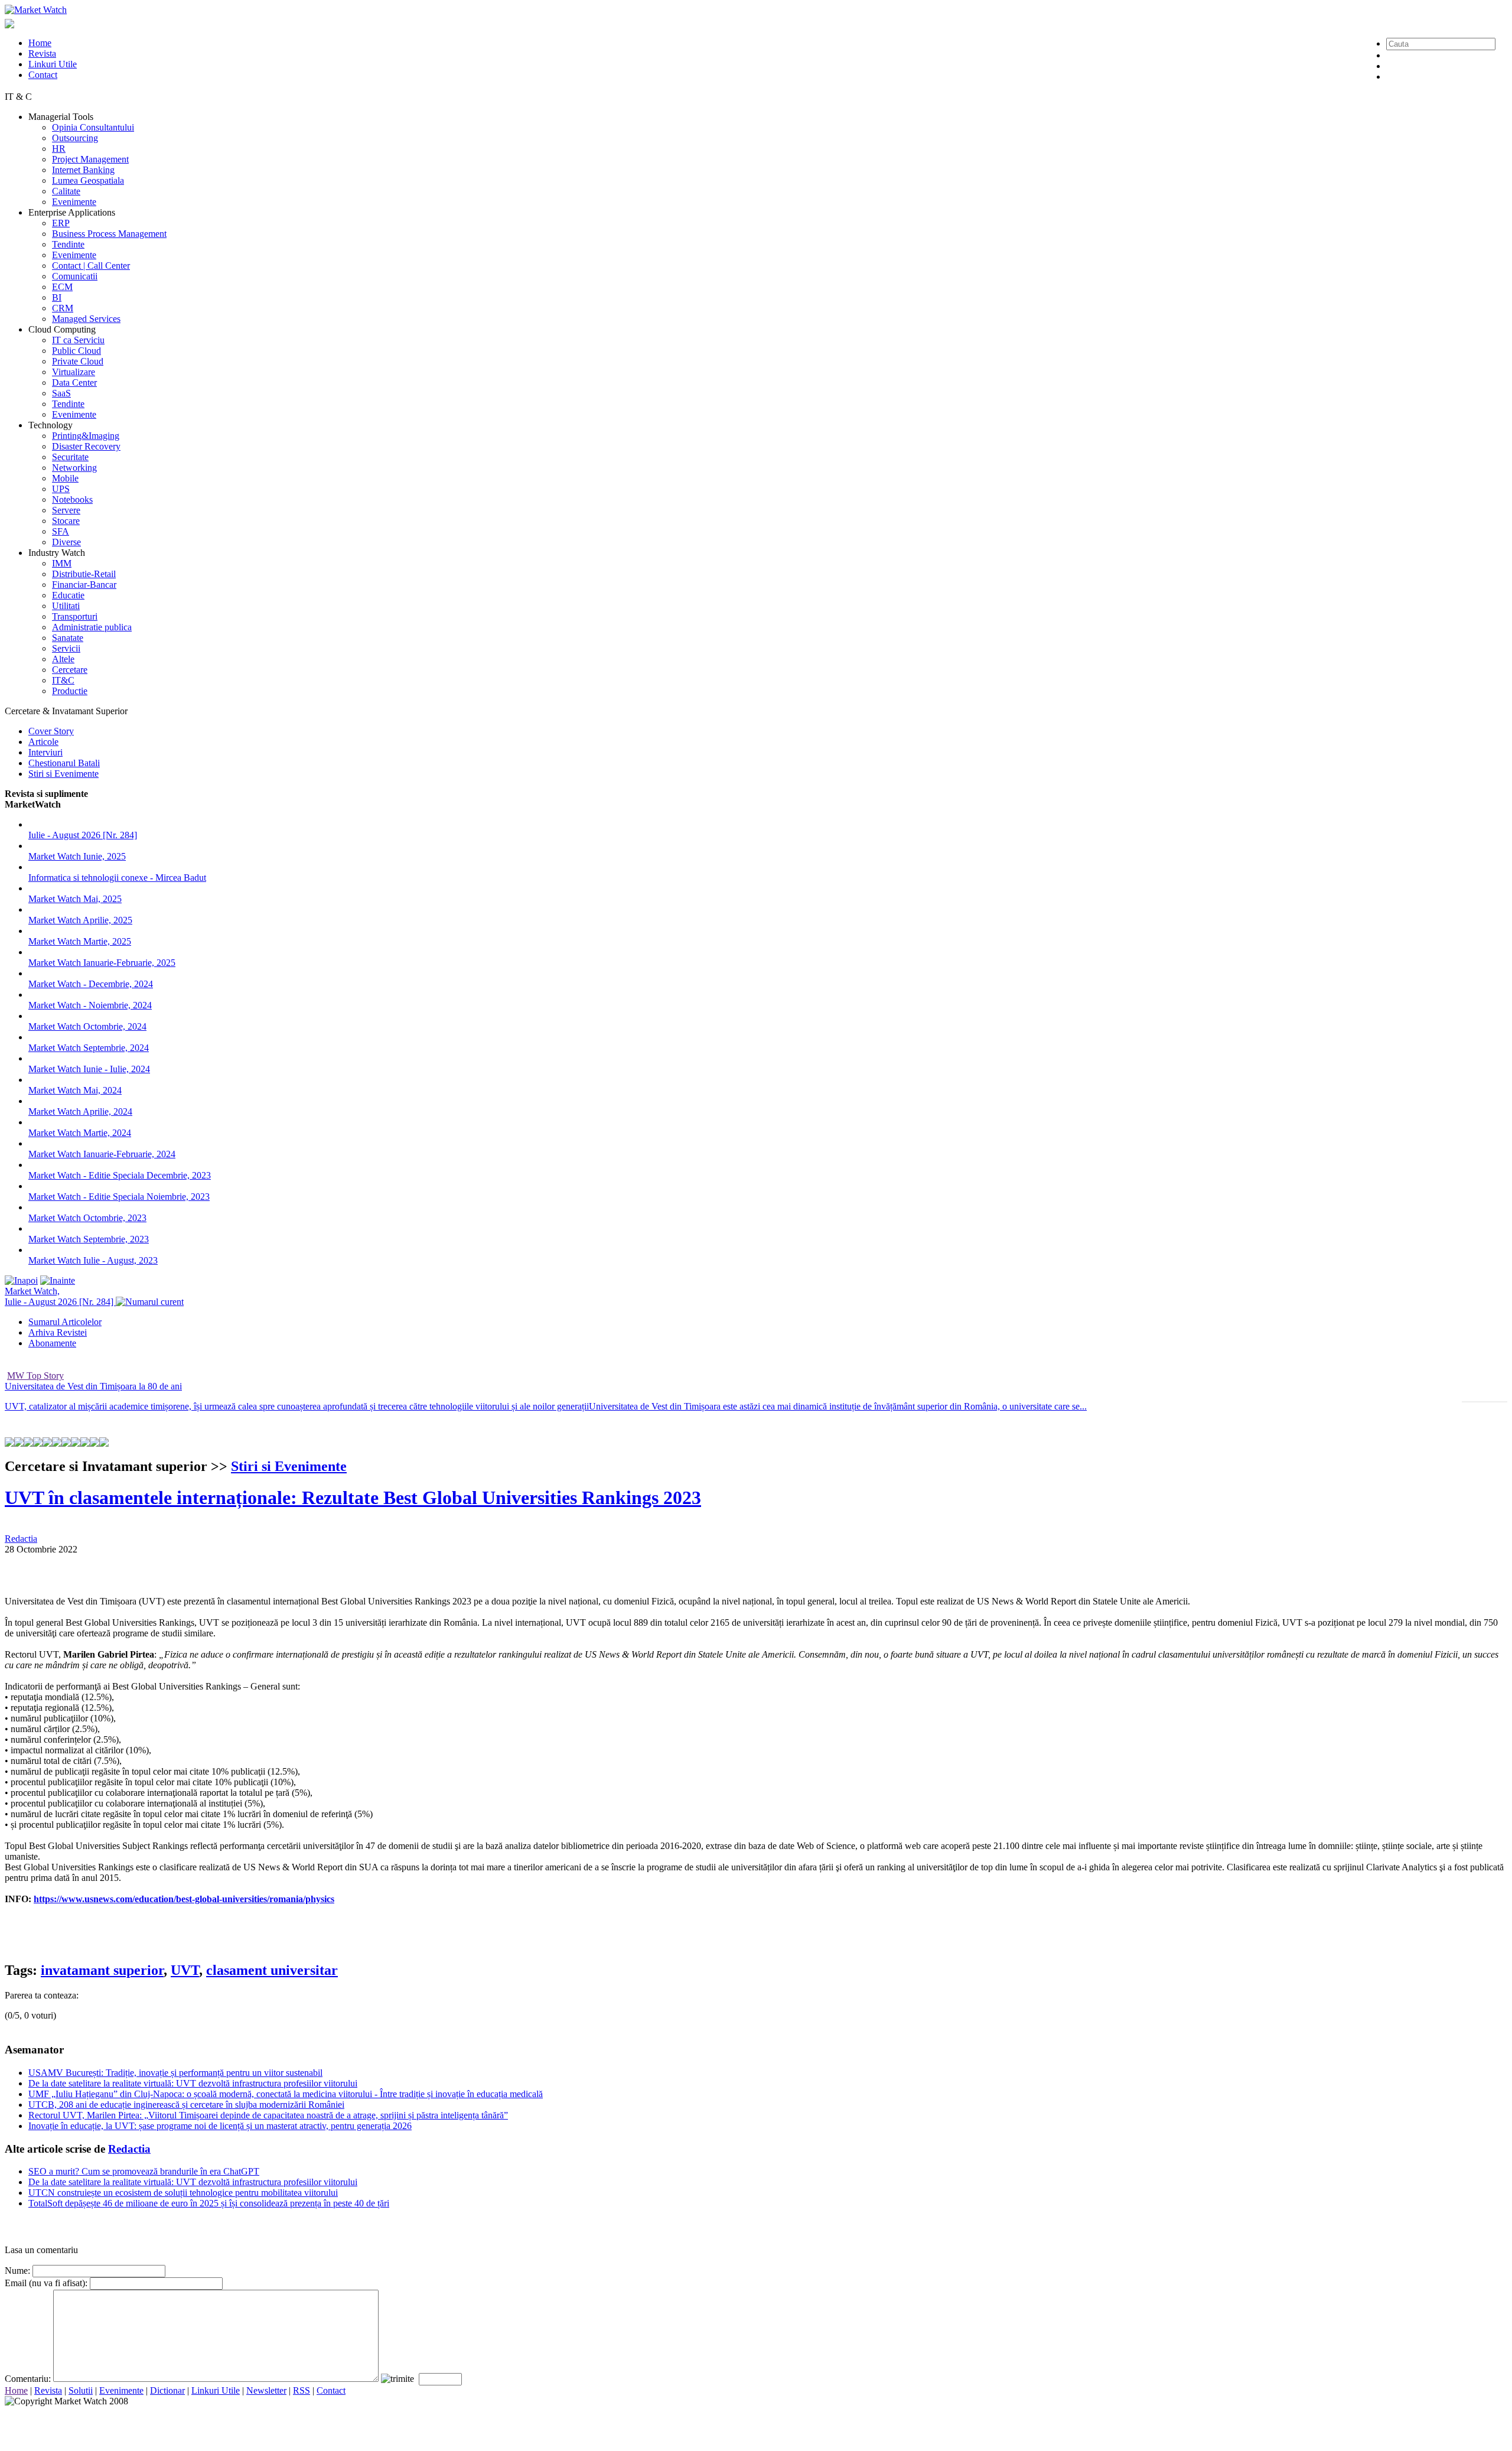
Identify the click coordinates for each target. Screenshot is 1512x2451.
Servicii (66, 648)
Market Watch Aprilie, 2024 (80, 1111)
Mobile (65, 478)
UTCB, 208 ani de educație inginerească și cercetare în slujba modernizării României (186, 2105)
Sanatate (68, 638)
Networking (74, 468)
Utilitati (66, 606)
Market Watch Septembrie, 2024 (89, 1048)
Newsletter (266, 2390)
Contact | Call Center (91, 266)
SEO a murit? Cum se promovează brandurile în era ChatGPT (144, 2171)
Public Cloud (76, 351)
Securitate (70, 457)
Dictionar (167, 2390)
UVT (185, 1970)
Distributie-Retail (84, 574)
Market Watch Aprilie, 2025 (80, 920)
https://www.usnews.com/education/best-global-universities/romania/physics (184, 1899)
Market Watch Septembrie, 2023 (89, 1239)
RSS (302, 2390)
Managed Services (86, 319)
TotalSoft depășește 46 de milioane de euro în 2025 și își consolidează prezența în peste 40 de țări (209, 2203)
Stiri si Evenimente (63, 774)
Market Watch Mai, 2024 (75, 1090)
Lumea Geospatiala (88, 180)
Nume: (17, 2271)
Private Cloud (78, 361)
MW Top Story (35, 1376)
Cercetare (70, 670)
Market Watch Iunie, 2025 (77, 856)
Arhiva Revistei (58, 1332)
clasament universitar (272, 1970)
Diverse (66, 542)
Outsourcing (75, 138)
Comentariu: (28, 2379)
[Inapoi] (21, 1280)
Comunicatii (75, 276)
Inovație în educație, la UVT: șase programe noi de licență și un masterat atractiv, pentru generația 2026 (220, 2126)
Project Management (90, 159)
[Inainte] (58, 1280)
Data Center (74, 383)
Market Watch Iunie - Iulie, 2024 (89, 1069)
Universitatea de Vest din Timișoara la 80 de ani (93, 1386)
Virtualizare (74, 372)
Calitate (66, 191)
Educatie (68, 595)
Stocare (66, 521)
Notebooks (72, 499)
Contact (43, 75)
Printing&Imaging (86, 436)
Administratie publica (92, 627)
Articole (43, 742)
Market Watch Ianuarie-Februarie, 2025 (102, 963)
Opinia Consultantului (93, 127)
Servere (66, 510)
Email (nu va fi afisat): (46, 2283)
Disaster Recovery (86, 446)
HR (59, 149)
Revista (42, 53)
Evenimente (74, 202)
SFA (61, 531)
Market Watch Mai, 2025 (75, 899)
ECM (62, 287)
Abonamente (52, 1343)
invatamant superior (102, 1970)
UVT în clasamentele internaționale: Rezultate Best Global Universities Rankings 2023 (353, 1498)
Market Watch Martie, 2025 (80, 941)
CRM (63, 308)
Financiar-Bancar (84, 585)
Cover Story (51, 731)
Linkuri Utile (53, 64)
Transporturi (75, 616)
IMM (62, 563)
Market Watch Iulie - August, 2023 (93, 1260)
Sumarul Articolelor (65, 1322)
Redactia (21, 1539)
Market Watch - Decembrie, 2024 (91, 984)
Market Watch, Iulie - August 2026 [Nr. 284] (60, 1296)
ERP (61, 223)
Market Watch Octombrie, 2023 (87, 1218)
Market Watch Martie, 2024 (80, 1133)
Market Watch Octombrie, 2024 (87, 1026)
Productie (70, 691)
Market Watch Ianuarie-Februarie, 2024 (102, 1154)
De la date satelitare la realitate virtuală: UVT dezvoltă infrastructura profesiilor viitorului (193, 2083)
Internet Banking (83, 170)
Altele (63, 659)
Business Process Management (109, 234)
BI (57, 297)
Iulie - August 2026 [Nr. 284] (83, 835)
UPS (61, 489)
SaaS (61, 393)
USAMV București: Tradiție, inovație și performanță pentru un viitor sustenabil (175, 2073)
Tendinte (68, 244)
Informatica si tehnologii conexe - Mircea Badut (117, 878)
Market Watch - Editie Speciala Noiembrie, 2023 (119, 1197)
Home (40, 43)
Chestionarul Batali (64, 763)
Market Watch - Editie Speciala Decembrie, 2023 (120, 1175)
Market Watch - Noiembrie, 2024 (90, 1005)
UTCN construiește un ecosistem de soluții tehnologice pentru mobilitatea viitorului (183, 2193)
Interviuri (45, 752)
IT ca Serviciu (78, 340)
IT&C (63, 680)
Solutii (81, 2390)
